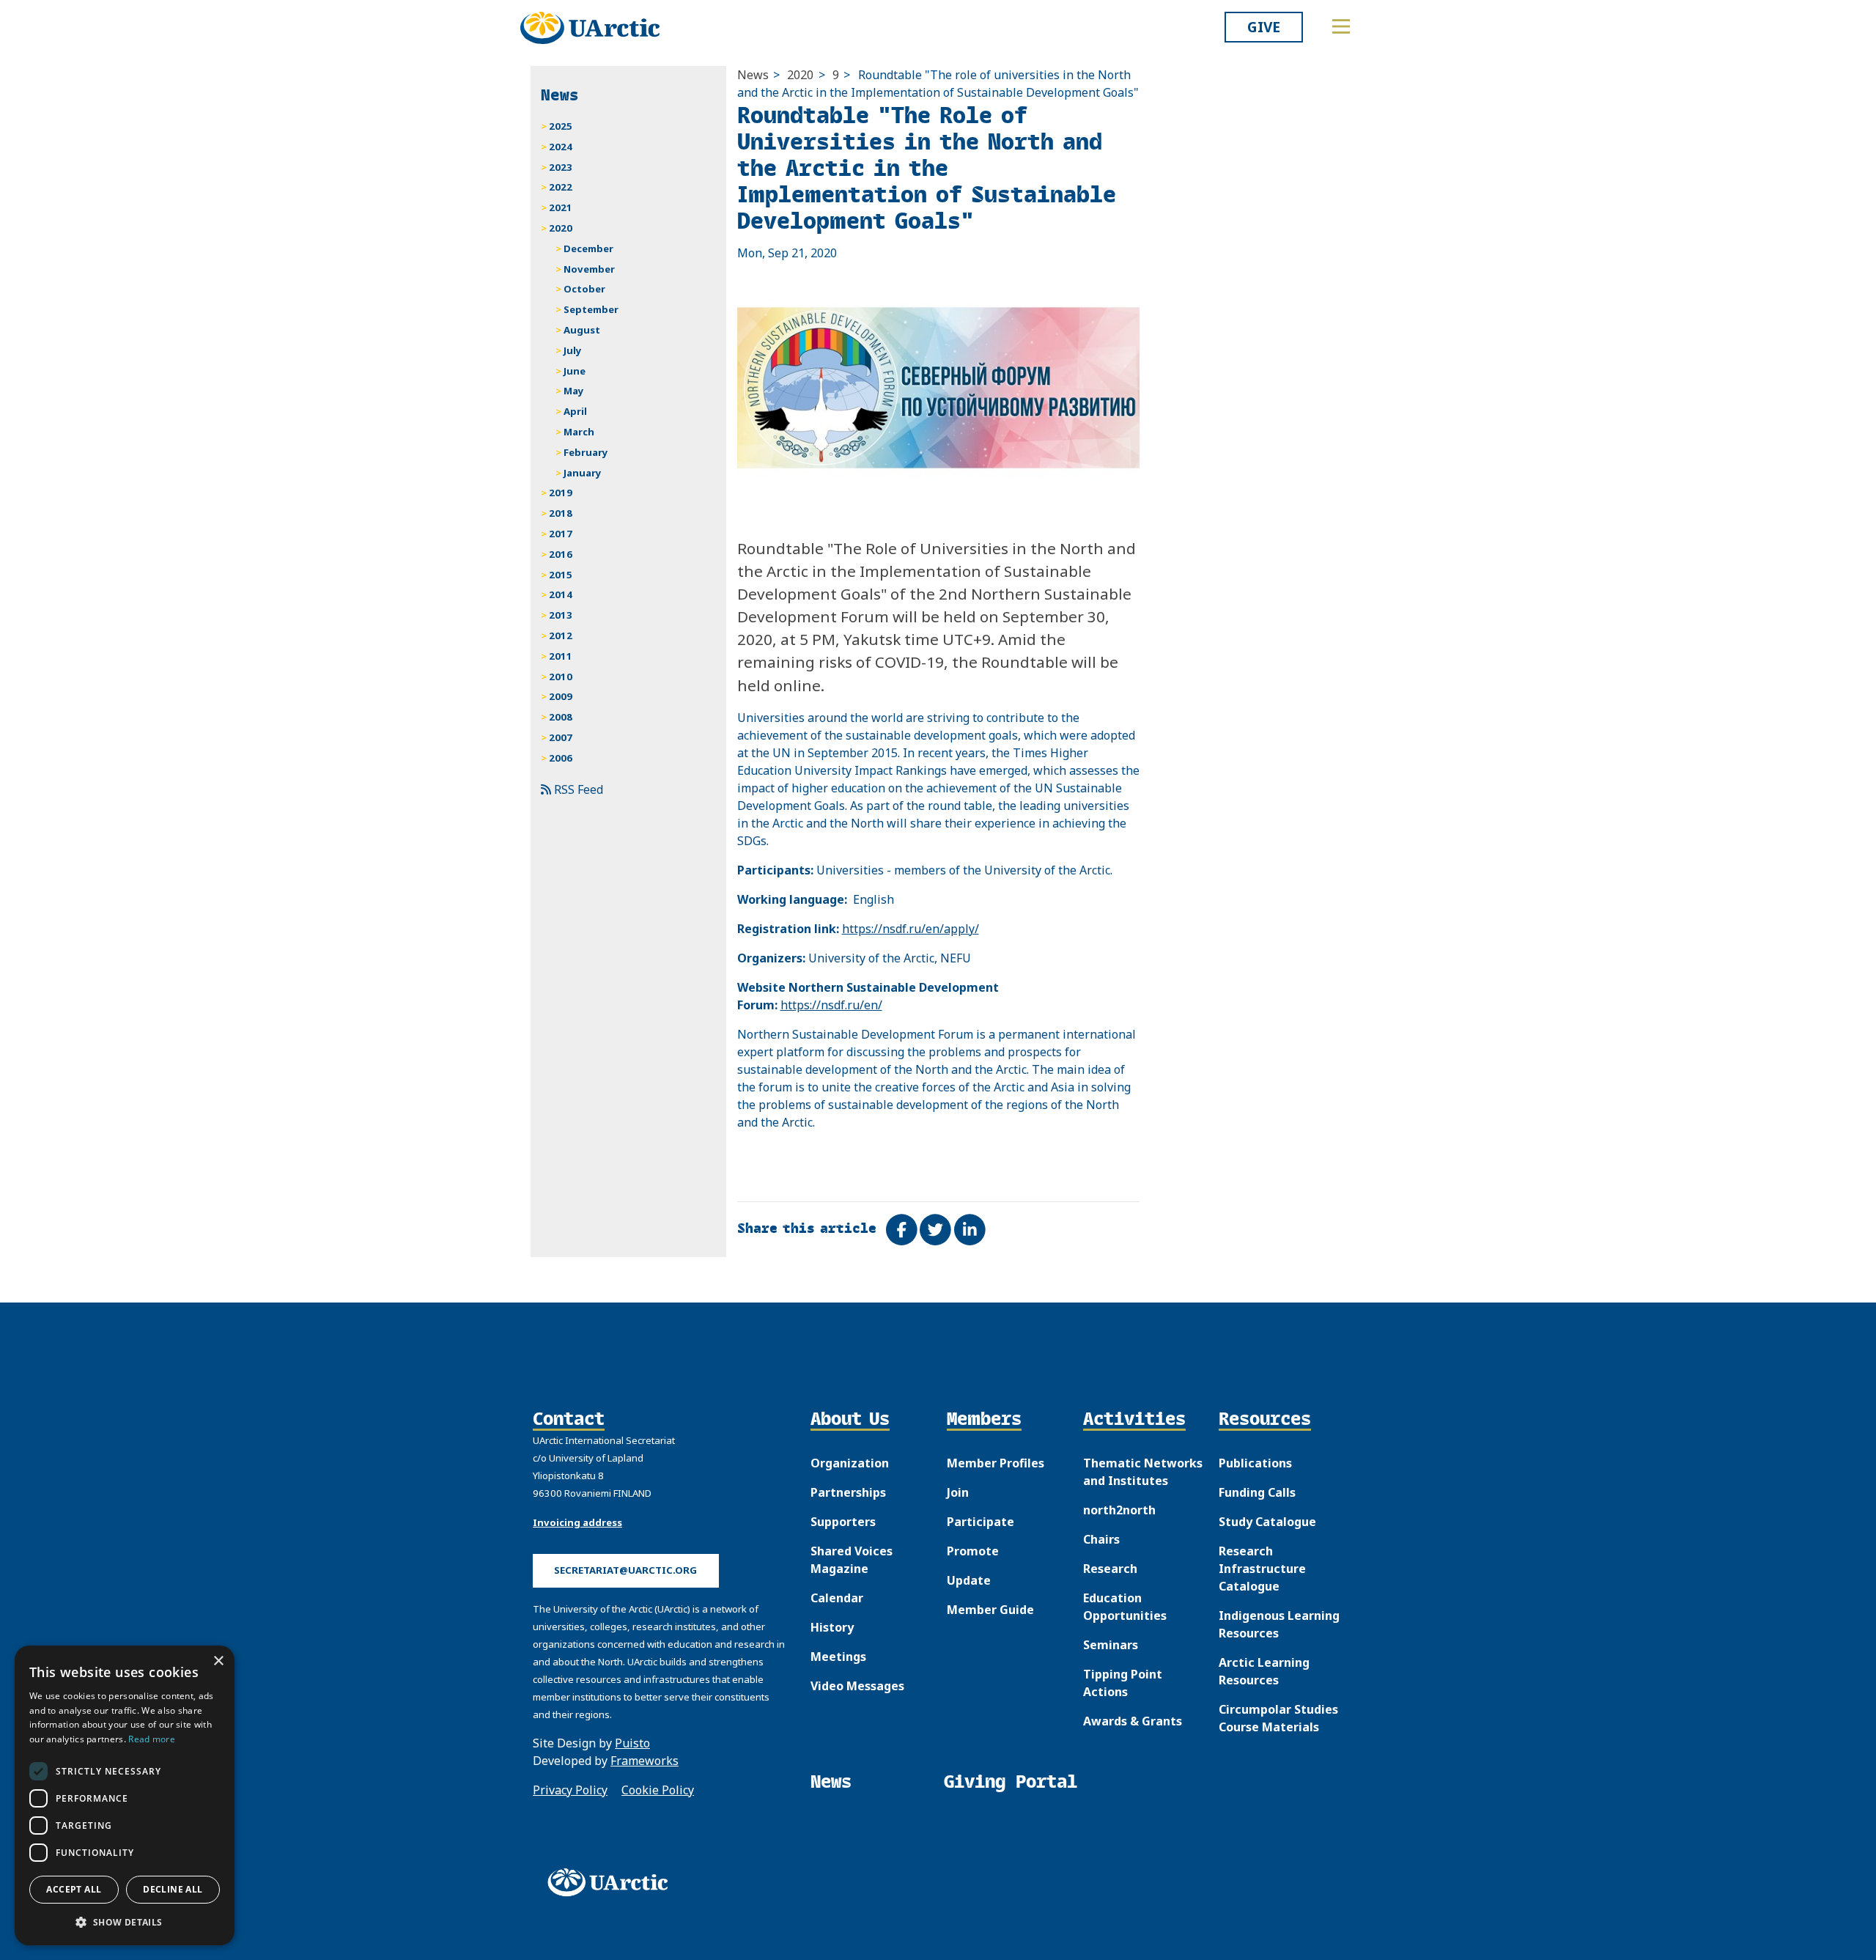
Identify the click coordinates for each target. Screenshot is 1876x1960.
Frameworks (645, 1761)
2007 (561, 737)
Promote (973, 1551)
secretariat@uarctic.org (625, 1570)
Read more (152, 1739)
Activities (1134, 1420)
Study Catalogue (1267, 1522)
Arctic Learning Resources (1264, 1671)
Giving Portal (1011, 1782)
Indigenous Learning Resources (1279, 1624)
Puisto (632, 1743)
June (575, 371)
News (753, 75)
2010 (561, 677)
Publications (1255, 1463)
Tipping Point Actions (1123, 1683)
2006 (561, 758)
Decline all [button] (173, 1889)
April (575, 411)
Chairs (1101, 1539)
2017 (561, 534)
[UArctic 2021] (613, 1882)
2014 (561, 594)
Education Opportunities (1125, 1607)
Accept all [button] (74, 1889)
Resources (1265, 1420)
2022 (561, 187)
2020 (800, 75)
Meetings (838, 1657)
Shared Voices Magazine (852, 1560)
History (832, 1627)
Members (984, 1420)
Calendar (837, 1598)
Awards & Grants (1133, 1721)
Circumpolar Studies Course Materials (1278, 1718)
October (584, 289)
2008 (561, 717)
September (591, 309)
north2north (1119, 1510)
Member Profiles (996, 1463)
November (589, 269)
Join (958, 1492)
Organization (850, 1463)
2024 (561, 147)
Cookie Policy (658, 1790)
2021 (561, 207)
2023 (561, 167)
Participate (981, 1522)
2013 (561, 615)
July (573, 350)
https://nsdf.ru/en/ (831, 1005)
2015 (561, 575)
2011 (561, 656)
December (588, 248)
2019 (561, 493)
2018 (561, 513)
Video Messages (857, 1686)
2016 (561, 554)
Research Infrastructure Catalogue (1262, 1569)
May (574, 391)
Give (1264, 27)
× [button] (218, 1661)
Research (1110, 1569)
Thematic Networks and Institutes (1143, 1472)
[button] (125, 1922)
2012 (561, 635)
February (586, 452)
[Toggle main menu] (1341, 26)
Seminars (1111, 1645)
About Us (850, 1420)
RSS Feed (577, 789)
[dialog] (125, 1795)
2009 (561, 696)
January (583, 473)
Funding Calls (1257, 1492)
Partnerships (848, 1492)
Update (969, 1580)
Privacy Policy (570, 1790)
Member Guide (990, 1610)
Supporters (843, 1522)
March (579, 432)
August (582, 330)
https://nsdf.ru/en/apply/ (911, 929)
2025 (561, 126)
